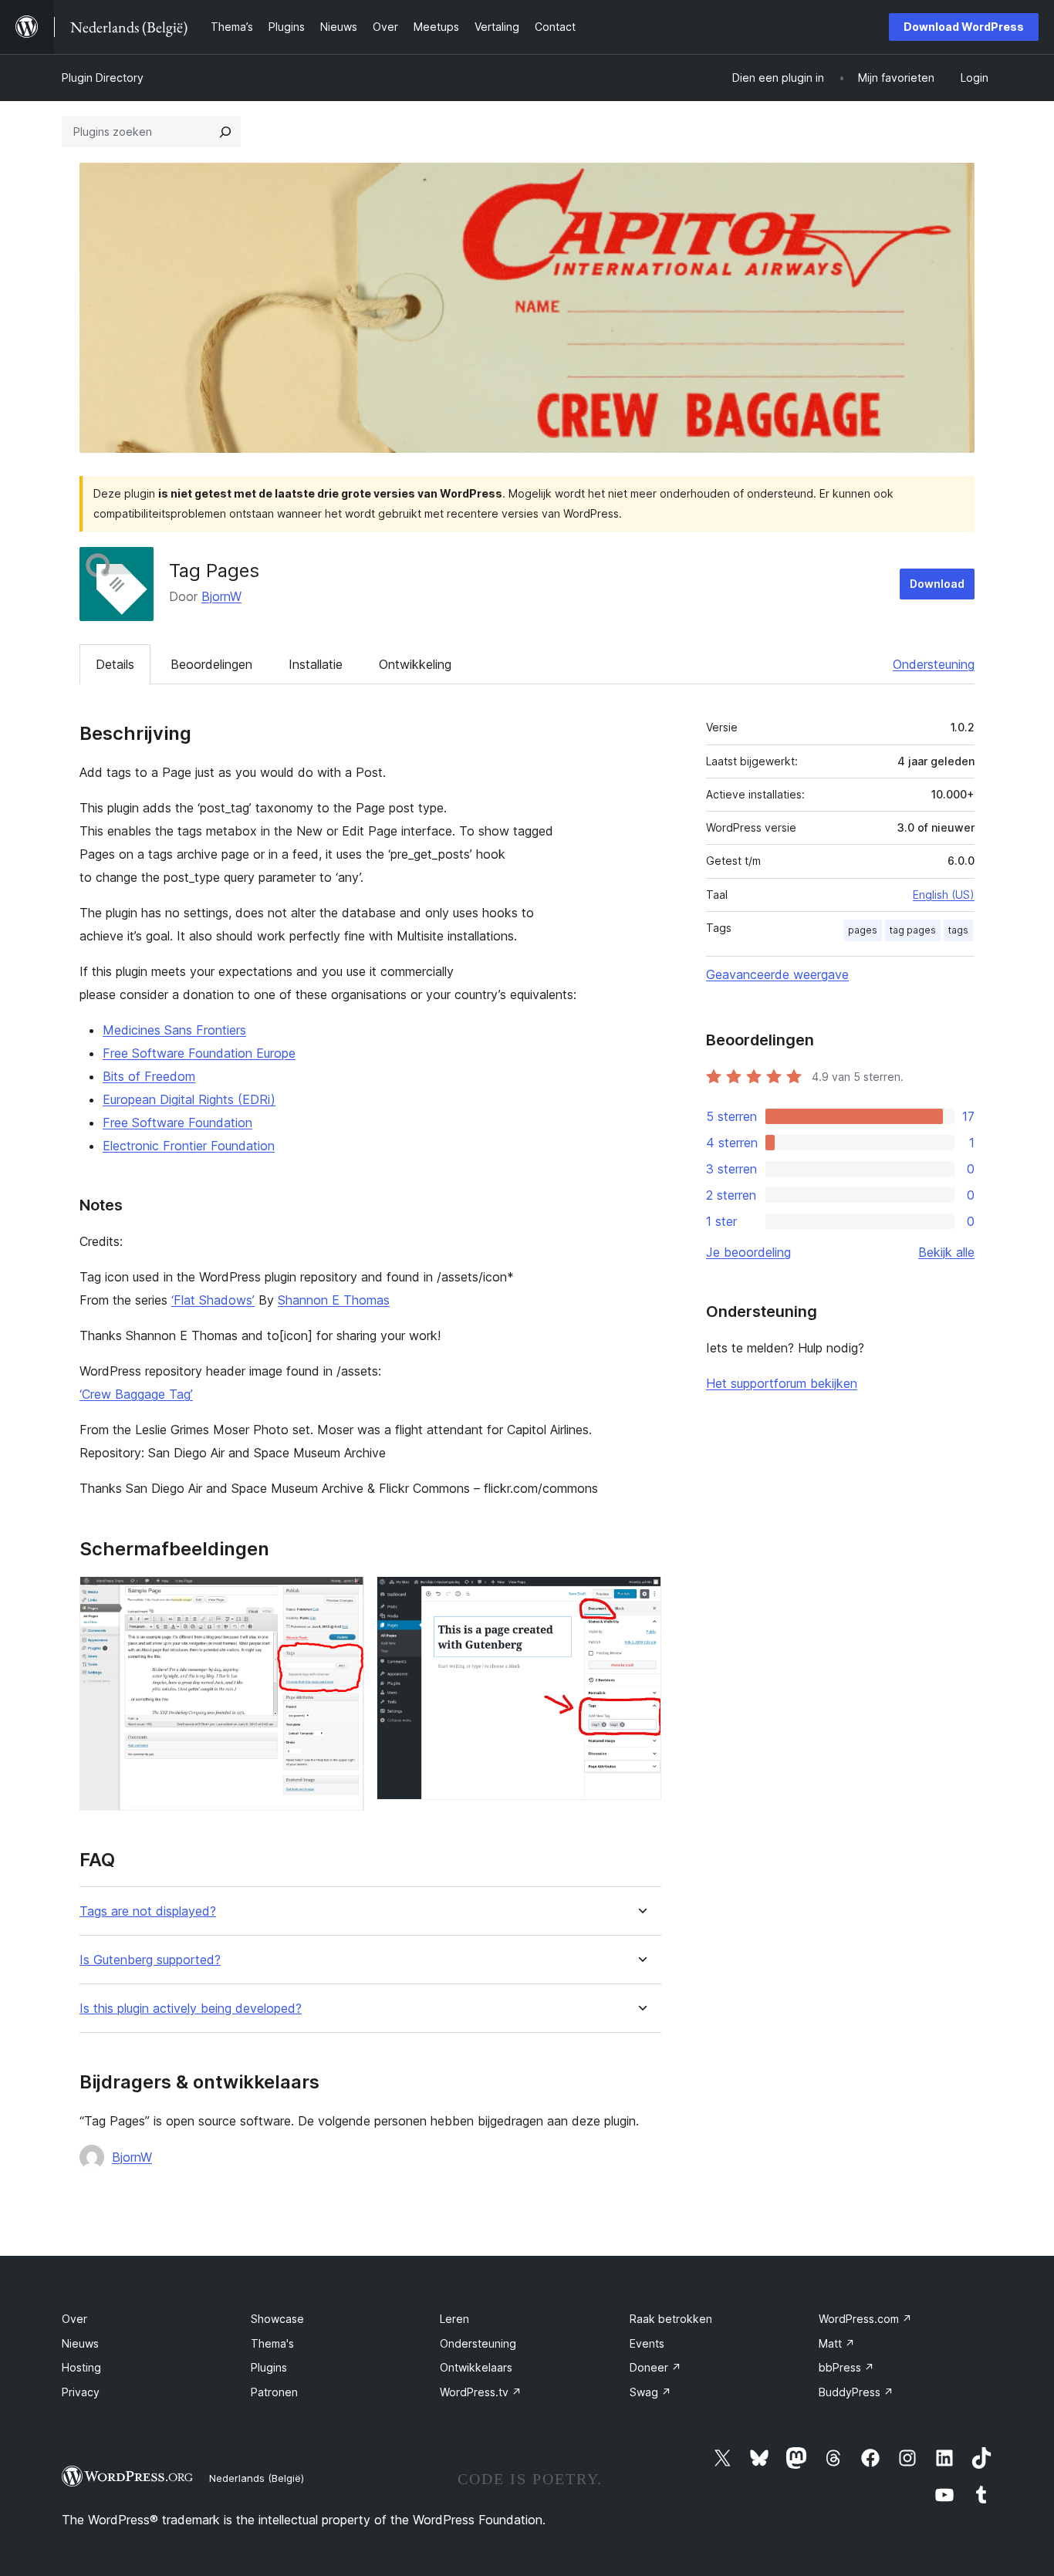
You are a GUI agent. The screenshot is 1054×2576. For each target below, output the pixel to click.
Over (74, 2319)
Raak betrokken (671, 2319)
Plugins (269, 2367)
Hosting (81, 2367)
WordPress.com (865, 2319)
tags (958, 930)
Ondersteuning (934, 664)
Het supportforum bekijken (782, 1383)
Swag (650, 2392)
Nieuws (80, 2343)
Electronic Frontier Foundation (189, 1146)
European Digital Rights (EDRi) (189, 1099)
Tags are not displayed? (148, 1911)
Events (647, 2343)
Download (937, 584)
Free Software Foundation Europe (199, 1053)
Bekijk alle (946, 1252)
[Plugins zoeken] (225, 132)
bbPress (846, 2367)
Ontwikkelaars (476, 2367)
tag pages (913, 930)
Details (115, 664)
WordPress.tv (481, 2392)
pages (863, 930)
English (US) (944, 895)
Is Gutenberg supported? (150, 1960)
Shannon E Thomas (334, 1300)
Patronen (274, 2392)
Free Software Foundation (177, 1123)
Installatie (316, 664)
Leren (454, 2319)
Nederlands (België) (257, 2478)
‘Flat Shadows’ (213, 1300)
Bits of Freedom (149, 1076)
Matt (837, 2343)
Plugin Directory (103, 78)
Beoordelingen (211, 664)
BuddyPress (856, 2392)
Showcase (277, 2319)
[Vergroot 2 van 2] (640, 1597)
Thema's (272, 2343)
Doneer (655, 2367)
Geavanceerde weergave (777, 974)
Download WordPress (964, 27)
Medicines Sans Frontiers (174, 1030)
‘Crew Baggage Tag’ (136, 1394)
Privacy (81, 2392)
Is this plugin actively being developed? (191, 2009)
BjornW (221, 596)
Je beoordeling (748, 1252)
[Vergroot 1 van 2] (343, 1597)
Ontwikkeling (415, 664)
